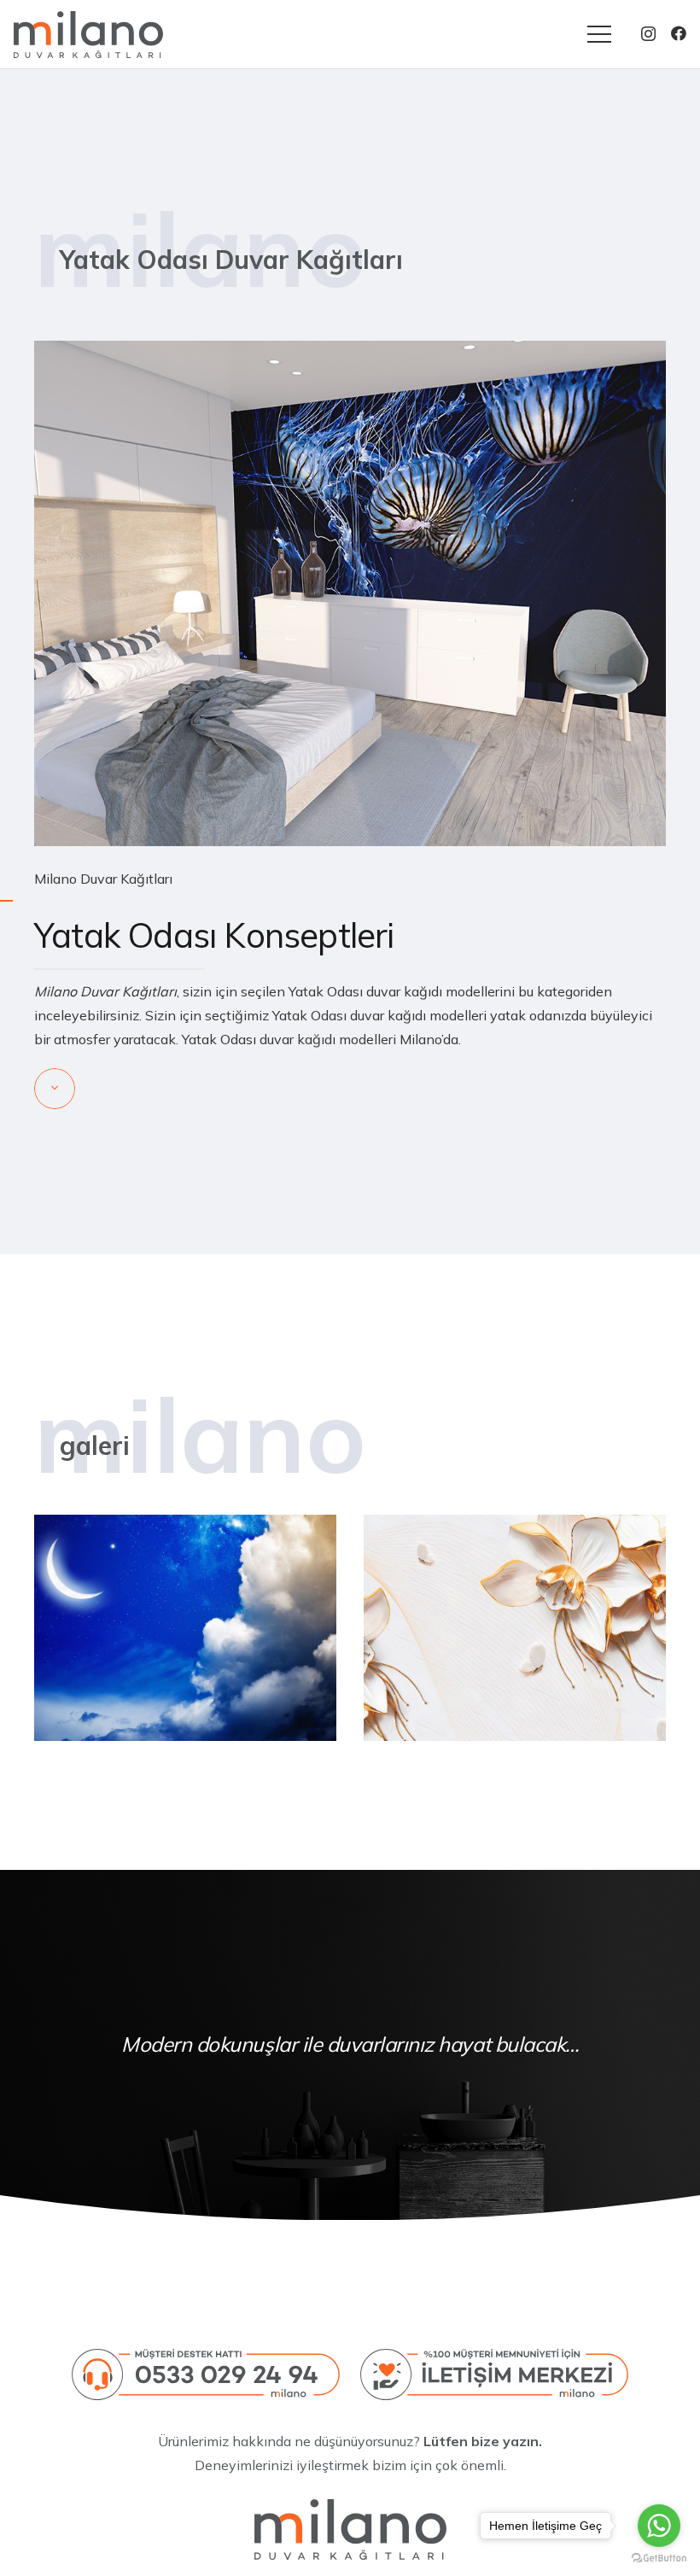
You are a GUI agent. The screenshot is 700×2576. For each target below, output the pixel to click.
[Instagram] (648, 34)
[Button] (55, 1089)
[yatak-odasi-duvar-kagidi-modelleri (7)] (185, 1628)
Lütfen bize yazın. (483, 2441)
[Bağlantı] (88, 35)
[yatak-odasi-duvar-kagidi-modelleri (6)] (515, 1628)
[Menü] (599, 34)
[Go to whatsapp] (659, 2526)
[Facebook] (679, 33)
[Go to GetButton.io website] (659, 2558)
